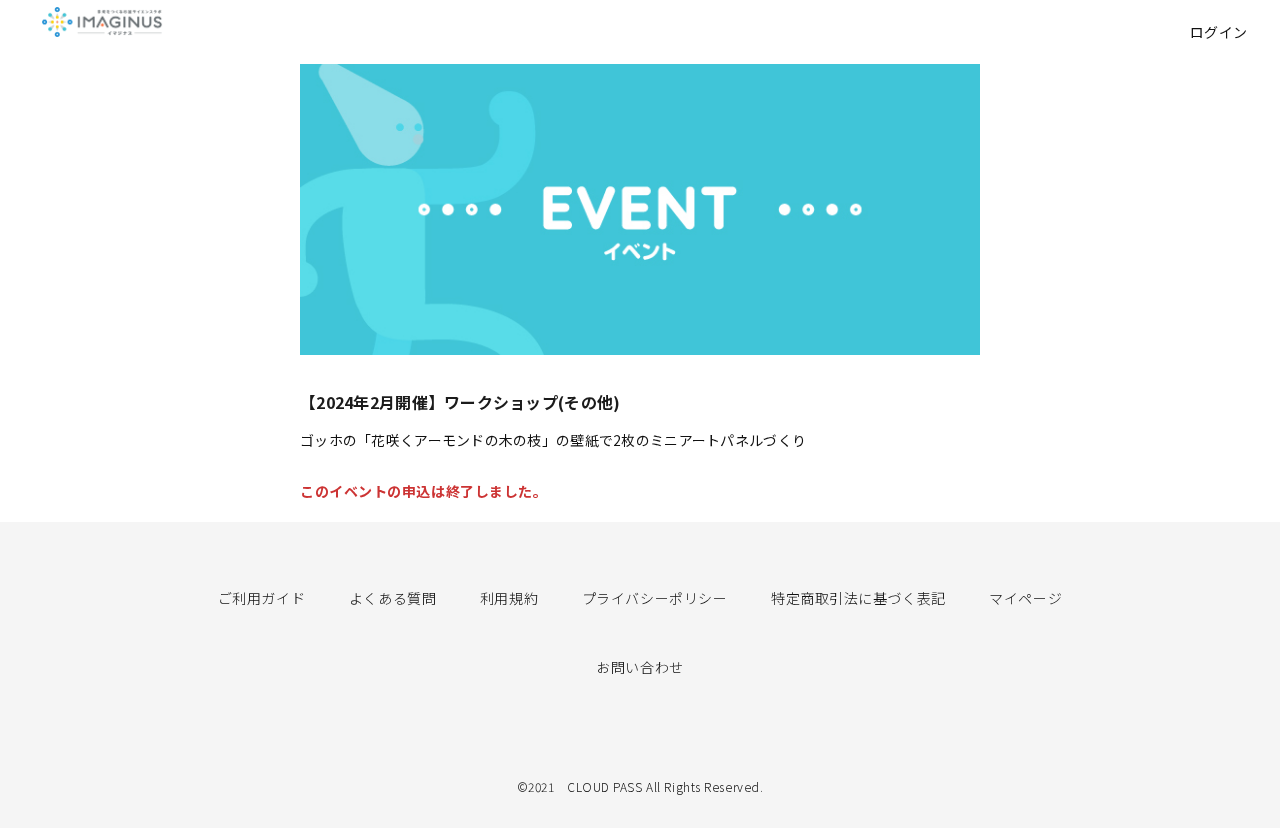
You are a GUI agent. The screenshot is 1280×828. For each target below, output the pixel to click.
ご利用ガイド (261, 598)
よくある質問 (392, 598)
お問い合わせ (639, 667)
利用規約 (509, 598)
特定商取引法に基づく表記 (858, 598)
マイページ (1025, 598)
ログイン (1219, 32)
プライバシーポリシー (655, 598)
